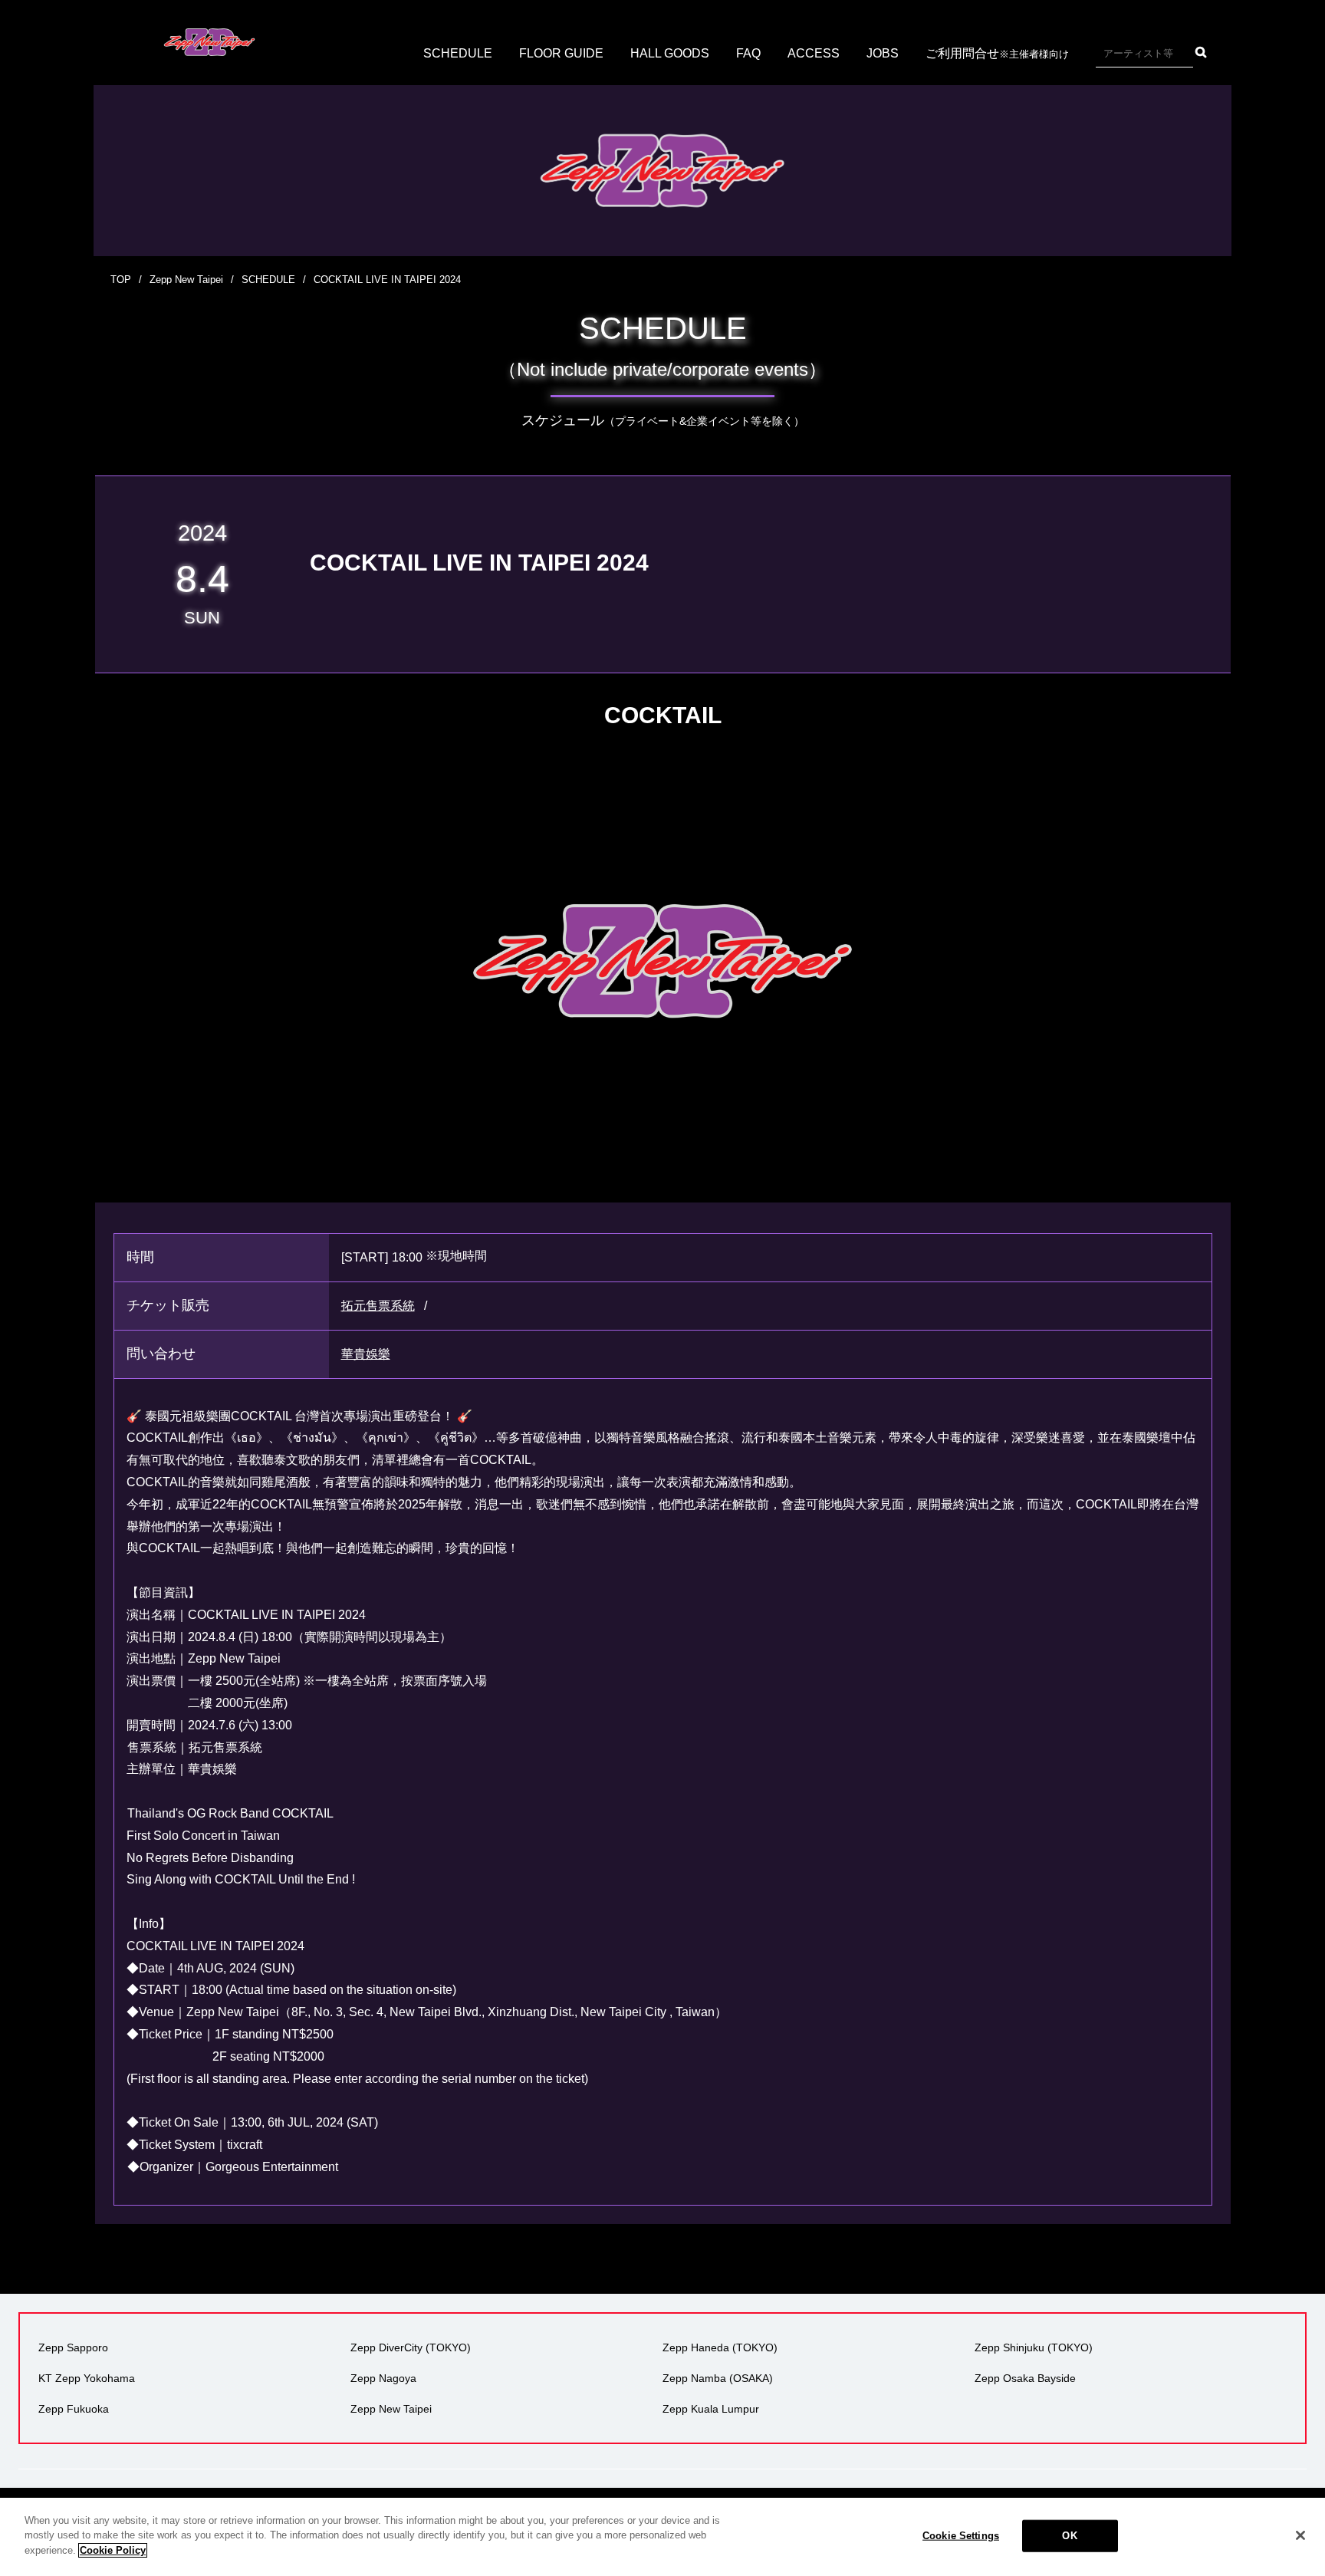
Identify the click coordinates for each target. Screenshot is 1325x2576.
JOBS (883, 53)
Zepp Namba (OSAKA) (718, 2378)
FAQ (748, 53)
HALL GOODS (670, 53)
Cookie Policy (113, 2550)
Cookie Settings (961, 2536)
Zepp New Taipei (186, 280)
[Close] (1300, 2535)
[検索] (1201, 52)
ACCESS (814, 53)
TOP (121, 280)
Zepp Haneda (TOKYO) (720, 2347)
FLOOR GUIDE (561, 53)
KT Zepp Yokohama (87, 2378)
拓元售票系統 (378, 1306)
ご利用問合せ (997, 53)
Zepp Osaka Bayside (1025, 2378)
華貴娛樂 (366, 1354)
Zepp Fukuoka (74, 2409)
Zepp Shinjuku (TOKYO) (1034, 2347)
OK (1069, 2536)
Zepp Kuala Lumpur (711, 2409)
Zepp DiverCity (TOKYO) (411, 2347)
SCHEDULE (458, 53)
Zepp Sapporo (73, 2347)
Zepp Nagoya (383, 2378)
